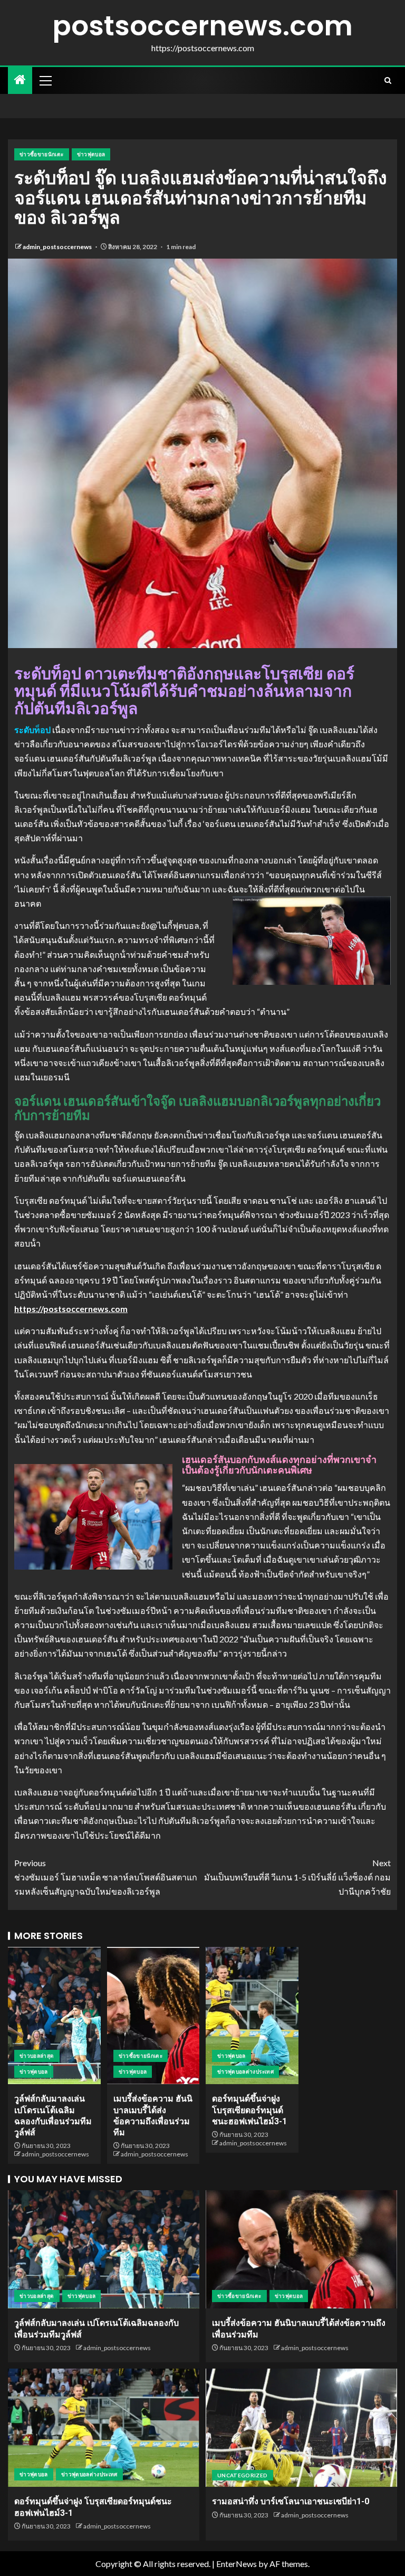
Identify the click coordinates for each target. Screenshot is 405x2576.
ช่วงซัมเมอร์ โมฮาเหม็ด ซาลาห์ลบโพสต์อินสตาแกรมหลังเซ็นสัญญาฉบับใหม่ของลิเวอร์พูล (106, 1877)
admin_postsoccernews (58, 247)
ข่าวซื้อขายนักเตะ (42, 154)
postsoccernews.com (202, 26)
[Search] (388, 80)
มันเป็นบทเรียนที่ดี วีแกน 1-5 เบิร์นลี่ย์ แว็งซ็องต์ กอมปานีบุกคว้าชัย (297, 1877)
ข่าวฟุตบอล (91, 154)
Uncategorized (243, 2475)
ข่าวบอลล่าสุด (37, 2056)
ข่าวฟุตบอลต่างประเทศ (245, 2071)
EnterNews (237, 2564)
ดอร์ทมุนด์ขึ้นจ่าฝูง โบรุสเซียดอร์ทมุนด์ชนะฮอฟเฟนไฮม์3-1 (249, 2110)
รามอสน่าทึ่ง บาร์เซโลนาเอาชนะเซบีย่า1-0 (291, 2501)
